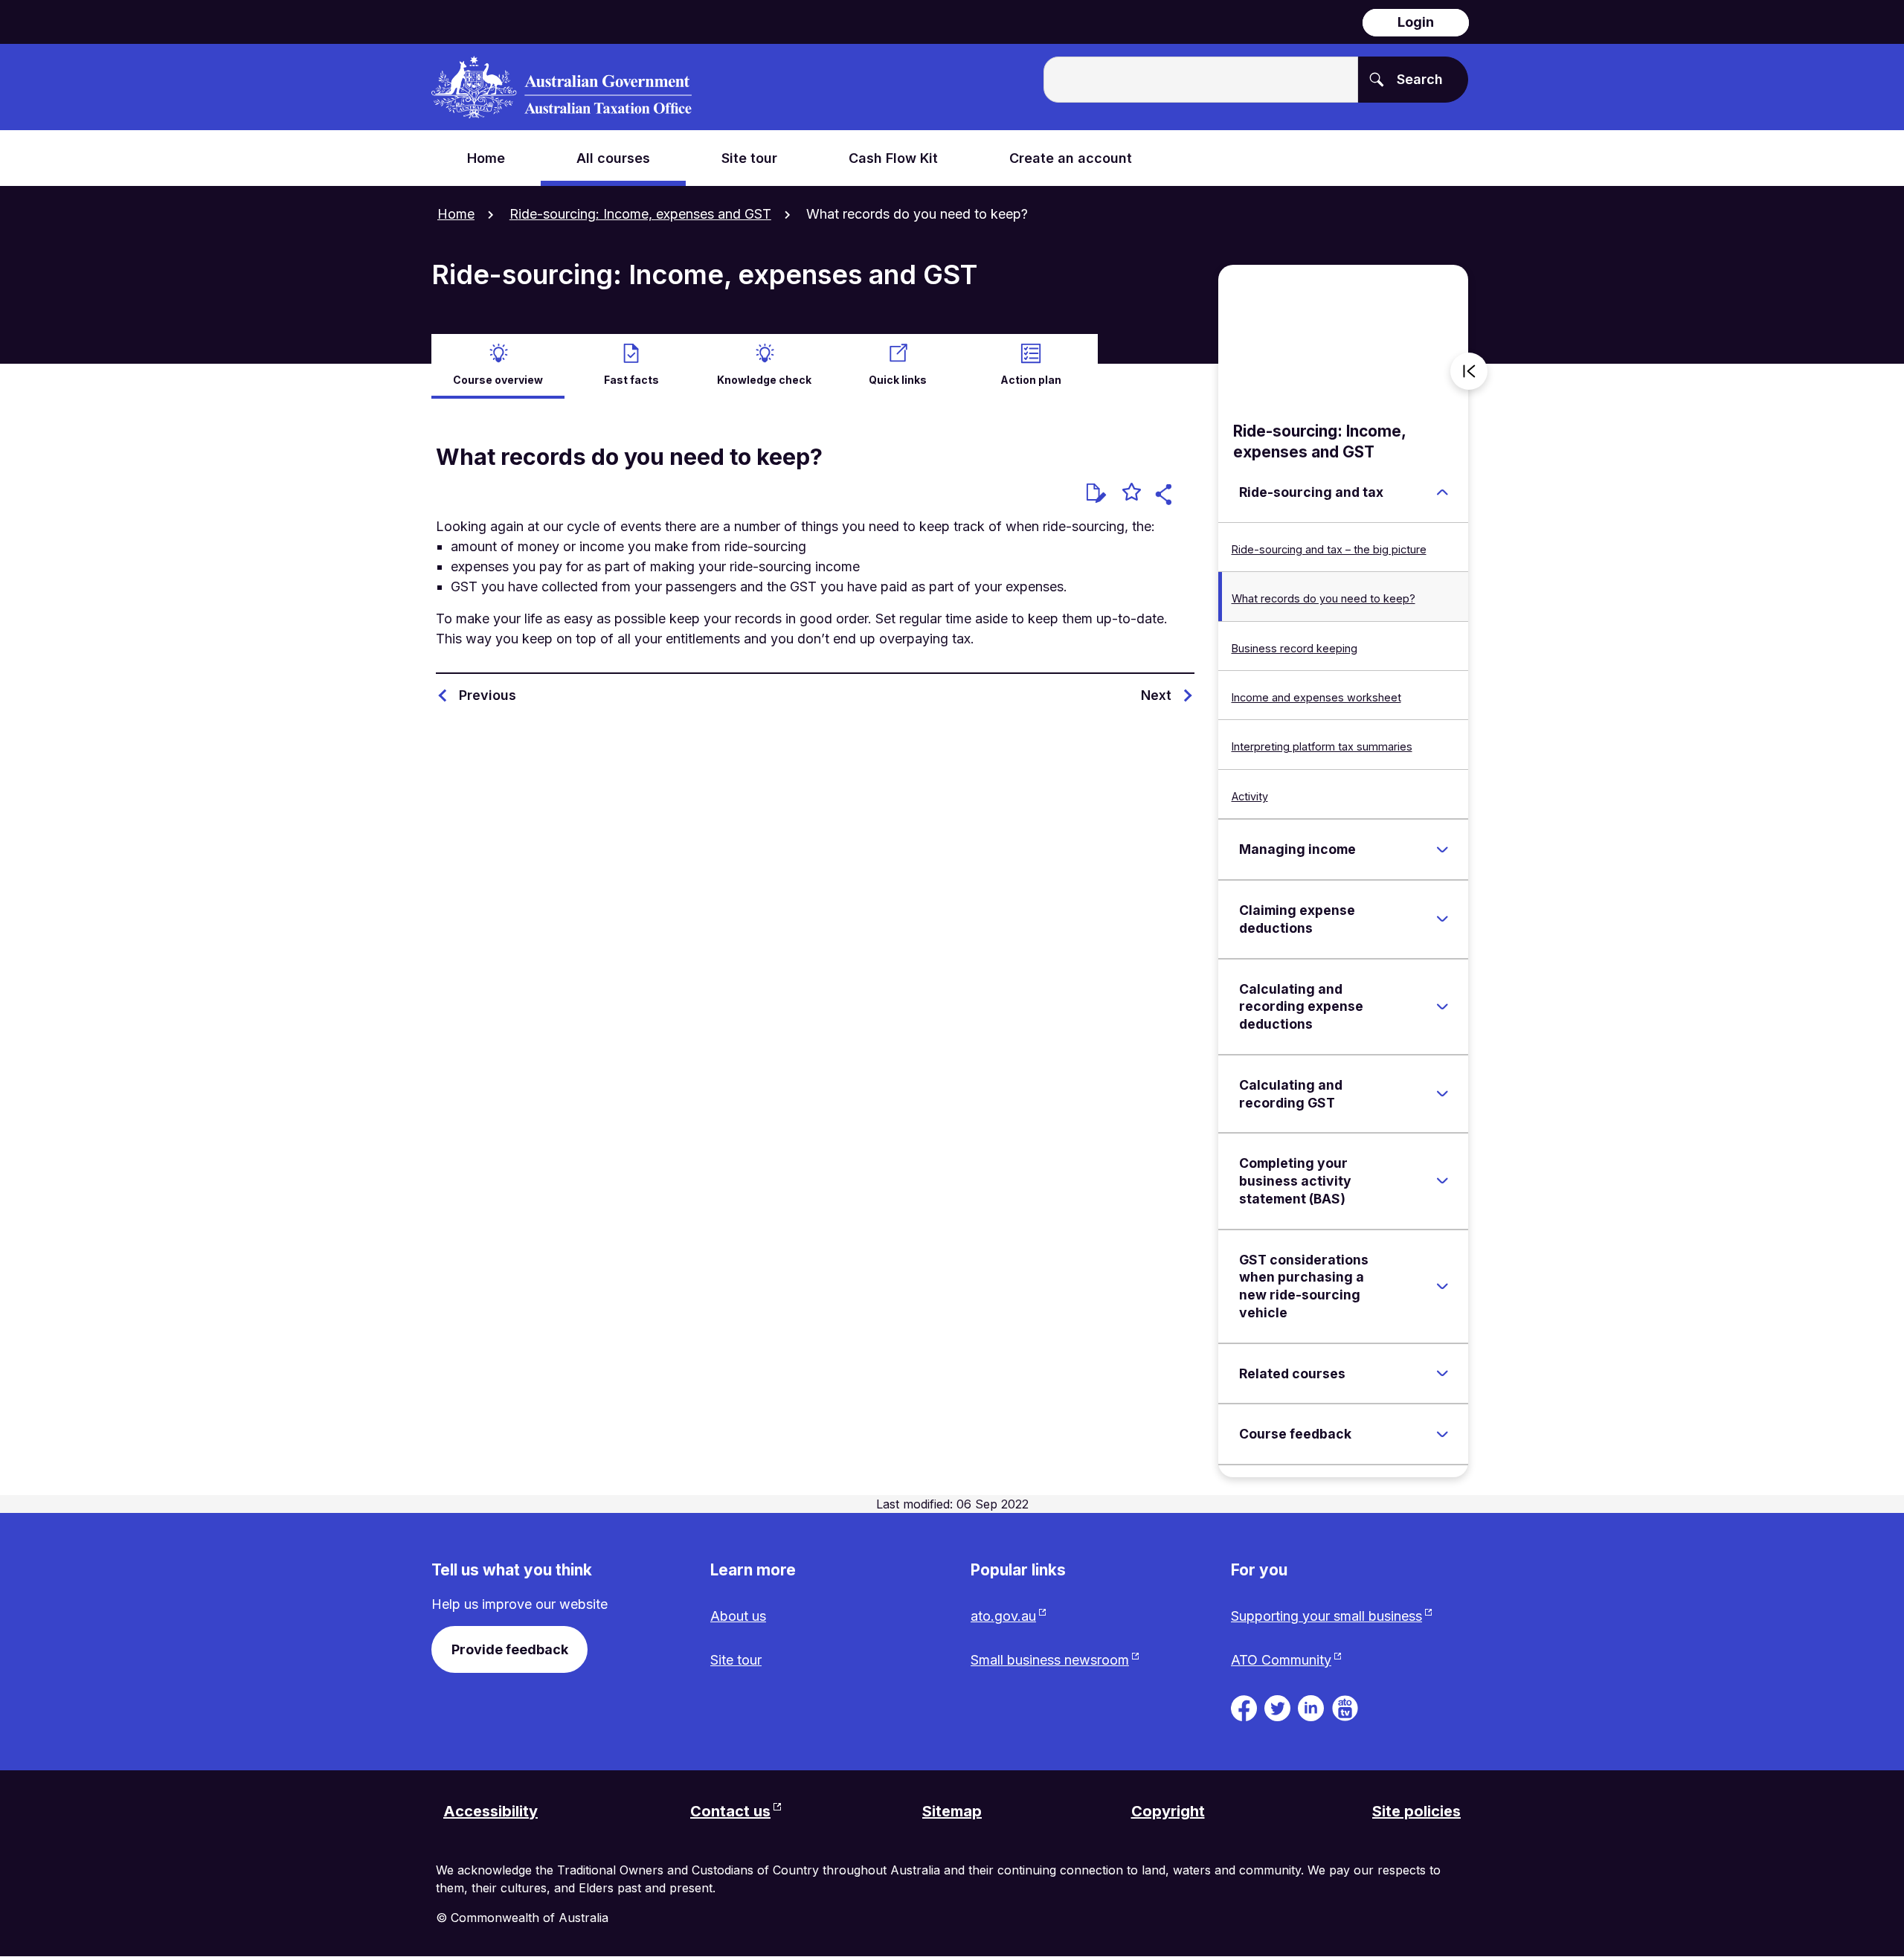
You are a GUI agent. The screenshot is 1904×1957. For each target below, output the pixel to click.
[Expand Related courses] (1442, 1373)
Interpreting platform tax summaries (1322, 746)
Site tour (736, 1660)
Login (1416, 22)
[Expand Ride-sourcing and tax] (1442, 492)
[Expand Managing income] (1442, 849)
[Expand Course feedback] (1442, 1434)
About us (738, 1616)
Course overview (498, 380)
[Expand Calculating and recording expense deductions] (1442, 1006)
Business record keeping (1294, 648)
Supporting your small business (1326, 1616)
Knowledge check (764, 380)
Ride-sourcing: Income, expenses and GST (640, 214)
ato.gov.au (1003, 1616)
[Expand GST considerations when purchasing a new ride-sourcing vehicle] (1442, 1286)
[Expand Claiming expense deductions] (1442, 919)
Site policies (1416, 1811)
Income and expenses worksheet (1316, 697)
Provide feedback (510, 1649)
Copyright (1168, 1811)
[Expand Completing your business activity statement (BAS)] (1442, 1181)
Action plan (1031, 380)
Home (456, 214)
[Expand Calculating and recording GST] (1442, 1094)
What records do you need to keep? (1324, 598)
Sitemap (952, 1811)
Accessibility (491, 1811)
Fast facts (631, 380)
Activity (1250, 796)
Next (1156, 695)
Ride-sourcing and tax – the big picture (1329, 549)
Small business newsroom (1050, 1660)
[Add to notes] (1096, 493)
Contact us (730, 1811)
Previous (488, 695)
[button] (1166, 497)
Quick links (898, 380)
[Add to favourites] (1132, 494)
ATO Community (1281, 1660)
